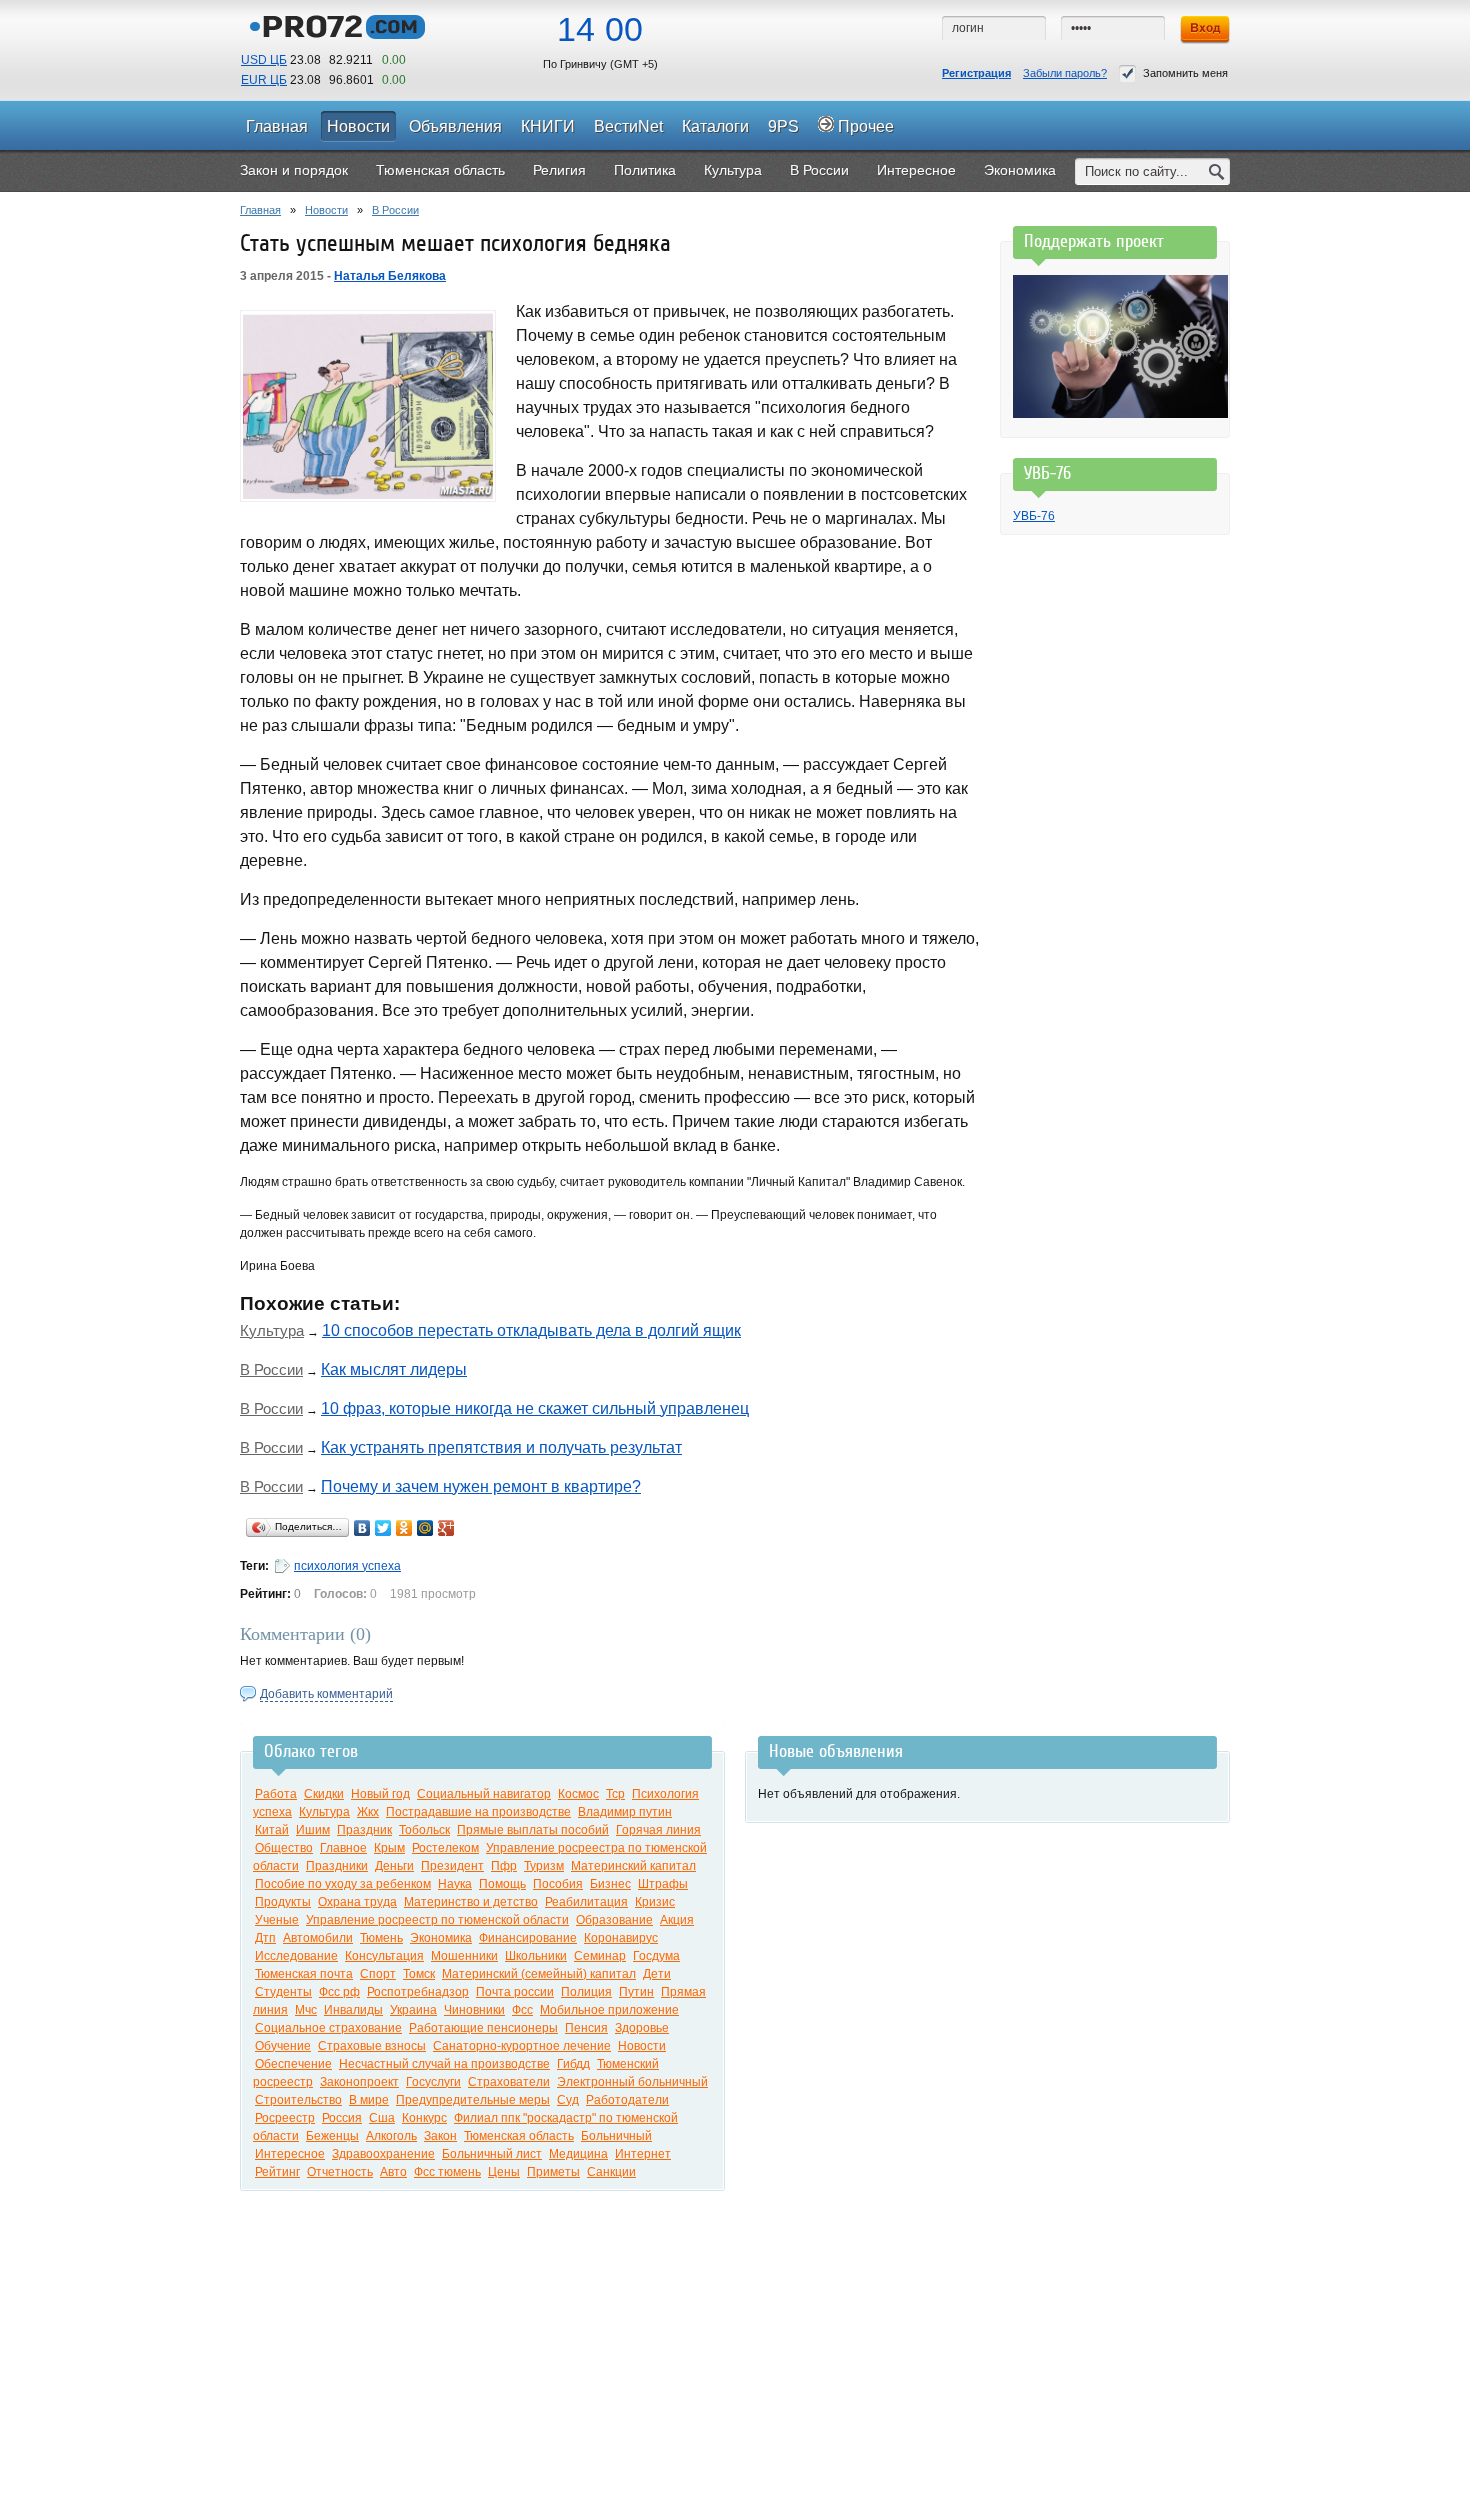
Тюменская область (519, 2136)
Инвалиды (353, 2010)
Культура (272, 1330)
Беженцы (332, 2136)
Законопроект (359, 2082)
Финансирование (528, 1938)
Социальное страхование (328, 2028)
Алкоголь (391, 2136)
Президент (452, 1866)
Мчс (306, 2010)
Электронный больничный (632, 2082)
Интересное (290, 2154)
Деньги (394, 1866)
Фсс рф (339, 1992)
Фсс (522, 2010)
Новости (326, 210)
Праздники (337, 1866)
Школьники (536, 1956)
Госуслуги (433, 2082)
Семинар (600, 1956)
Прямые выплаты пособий (533, 1830)
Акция (677, 1920)
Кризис (655, 1902)
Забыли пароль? (1065, 73)
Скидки (324, 1794)
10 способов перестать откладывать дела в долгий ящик (531, 1330)
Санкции (611, 2172)
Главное (343, 1848)
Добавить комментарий (326, 1694)
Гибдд (573, 2064)
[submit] (1217, 171)
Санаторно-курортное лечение (522, 2046)
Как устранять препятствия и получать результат (501, 1447)
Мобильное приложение (609, 2010)
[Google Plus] (446, 1528)
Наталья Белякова (390, 276)
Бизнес (610, 1884)
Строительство (298, 2100)
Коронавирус (621, 1938)
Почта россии (515, 1992)
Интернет (643, 2154)
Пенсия (586, 2028)
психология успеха (347, 1566)
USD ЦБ (264, 60)
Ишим (313, 1830)
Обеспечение (293, 2064)
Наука (455, 1884)
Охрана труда (357, 1902)
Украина (413, 2010)
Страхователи (509, 2082)
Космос (578, 1794)
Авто (393, 2172)
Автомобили (318, 1938)
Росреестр (285, 2118)
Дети (657, 1974)
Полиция (586, 1992)
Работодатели (627, 2100)
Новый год (380, 1794)
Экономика (441, 1938)
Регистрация (976, 73)
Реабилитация (586, 1902)
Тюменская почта (304, 1974)
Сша (382, 2118)
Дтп (265, 1938)
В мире (369, 2100)
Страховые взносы (372, 2046)
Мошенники (464, 1956)
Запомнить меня (1185, 73)
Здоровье (642, 2028)
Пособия (558, 1884)
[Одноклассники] (404, 1528)
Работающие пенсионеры (483, 2028)
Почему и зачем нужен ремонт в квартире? (481, 1486)
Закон (440, 2136)
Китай (272, 1830)
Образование (614, 1920)
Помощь (502, 1884)
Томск (419, 1974)
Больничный (616, 2136)
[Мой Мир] (425, 1528)
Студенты (283, 1992)
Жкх (368, 1812)
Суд (568, 2100)
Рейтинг (277, 2172)
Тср (615, 1794)
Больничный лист (492, 2154)
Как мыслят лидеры (394, 1369)
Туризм (544, 1866)
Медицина (578, 2154)
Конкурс (424, 2118)
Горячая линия (658, 1830)
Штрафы (663, 1884)
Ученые (277, 1920)
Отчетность (340, 2172)
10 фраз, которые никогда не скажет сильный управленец (535, 1408)
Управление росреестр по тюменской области (437, 1920)
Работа (276, 1794)
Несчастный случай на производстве (444, 2064)
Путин (636, 1992)
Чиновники (474, 2010)
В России (395, 210)
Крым (389, 1848)
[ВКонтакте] (362, 1528)
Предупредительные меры (473, 2100)
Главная (260, 210)
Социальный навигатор (484, 1794)
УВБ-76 (1034, 516)
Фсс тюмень (447, 2172)
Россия (342, 2118)
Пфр (504, 1866)
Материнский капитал (633, 1866)
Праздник (364, 1830)
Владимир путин (625, 1812)
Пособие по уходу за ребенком (343, 1884)
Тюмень (381, 1938)
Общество (284, 1848)
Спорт (378, 1974)
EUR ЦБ (264, 80)
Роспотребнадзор (418, 1992)
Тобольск (424, 1830)
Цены (504, 2172)
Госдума (656, 1956)
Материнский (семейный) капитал (539, 1974)
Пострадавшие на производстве (478, 1812)
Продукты (283, 1902)
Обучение (283, 2046)
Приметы (553, 2172)
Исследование (296, 1956)
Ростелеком (445, 1848)
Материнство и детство (471, 1902)
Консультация (384, 1956)
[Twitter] (383, 1528)
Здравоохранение (383, 2154)
